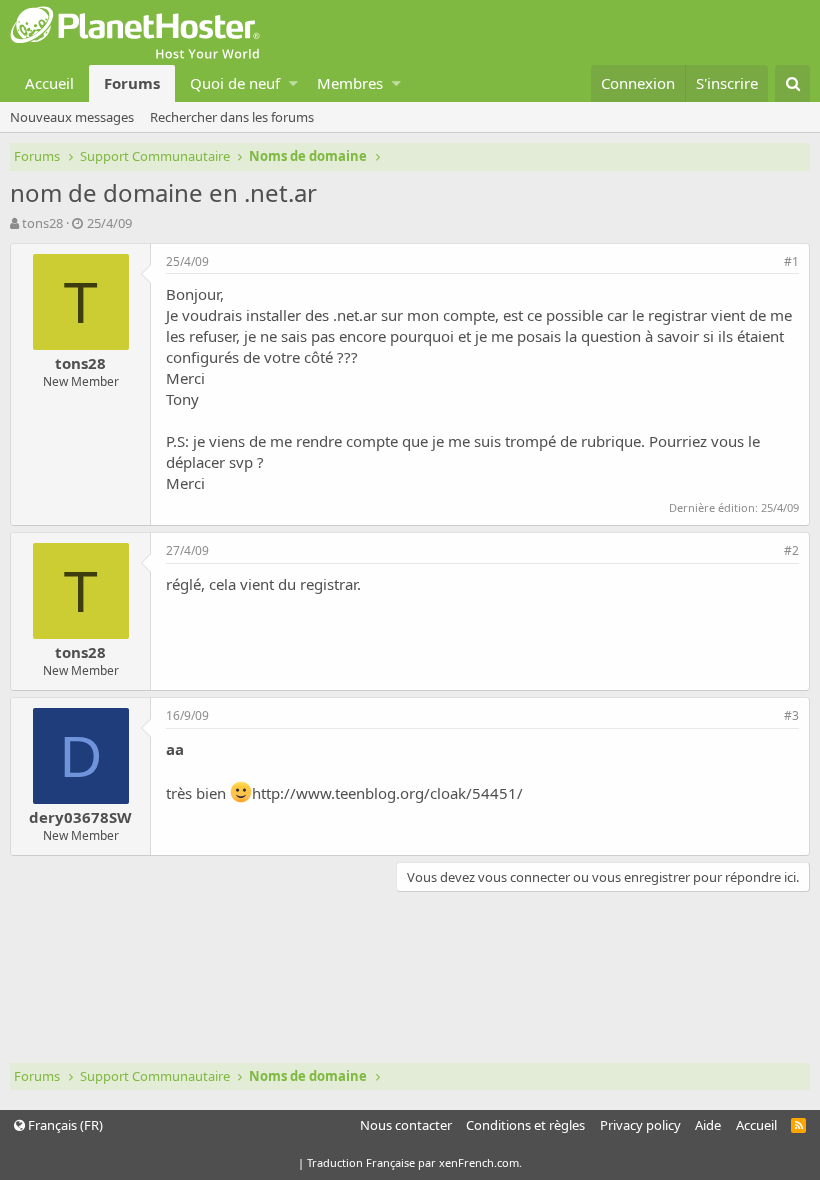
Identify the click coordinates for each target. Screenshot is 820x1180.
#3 (791, 715)
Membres (350, 83)
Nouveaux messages (72, 117)
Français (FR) (64, 1125)
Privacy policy (640, 1125)
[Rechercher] (792, 83)
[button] (293, 83)
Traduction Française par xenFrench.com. (414, 1162)
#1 (791, 261)
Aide (708, 1125)
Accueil (49, 83)
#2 (791, 550)
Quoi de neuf (235, 83)
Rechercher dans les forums (232, 117)
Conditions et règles (525, 1125)
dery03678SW (80, 817)
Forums (132, 83)
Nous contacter (406, 1125)
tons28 (42, 223)
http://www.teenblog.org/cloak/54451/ (387, 793)
